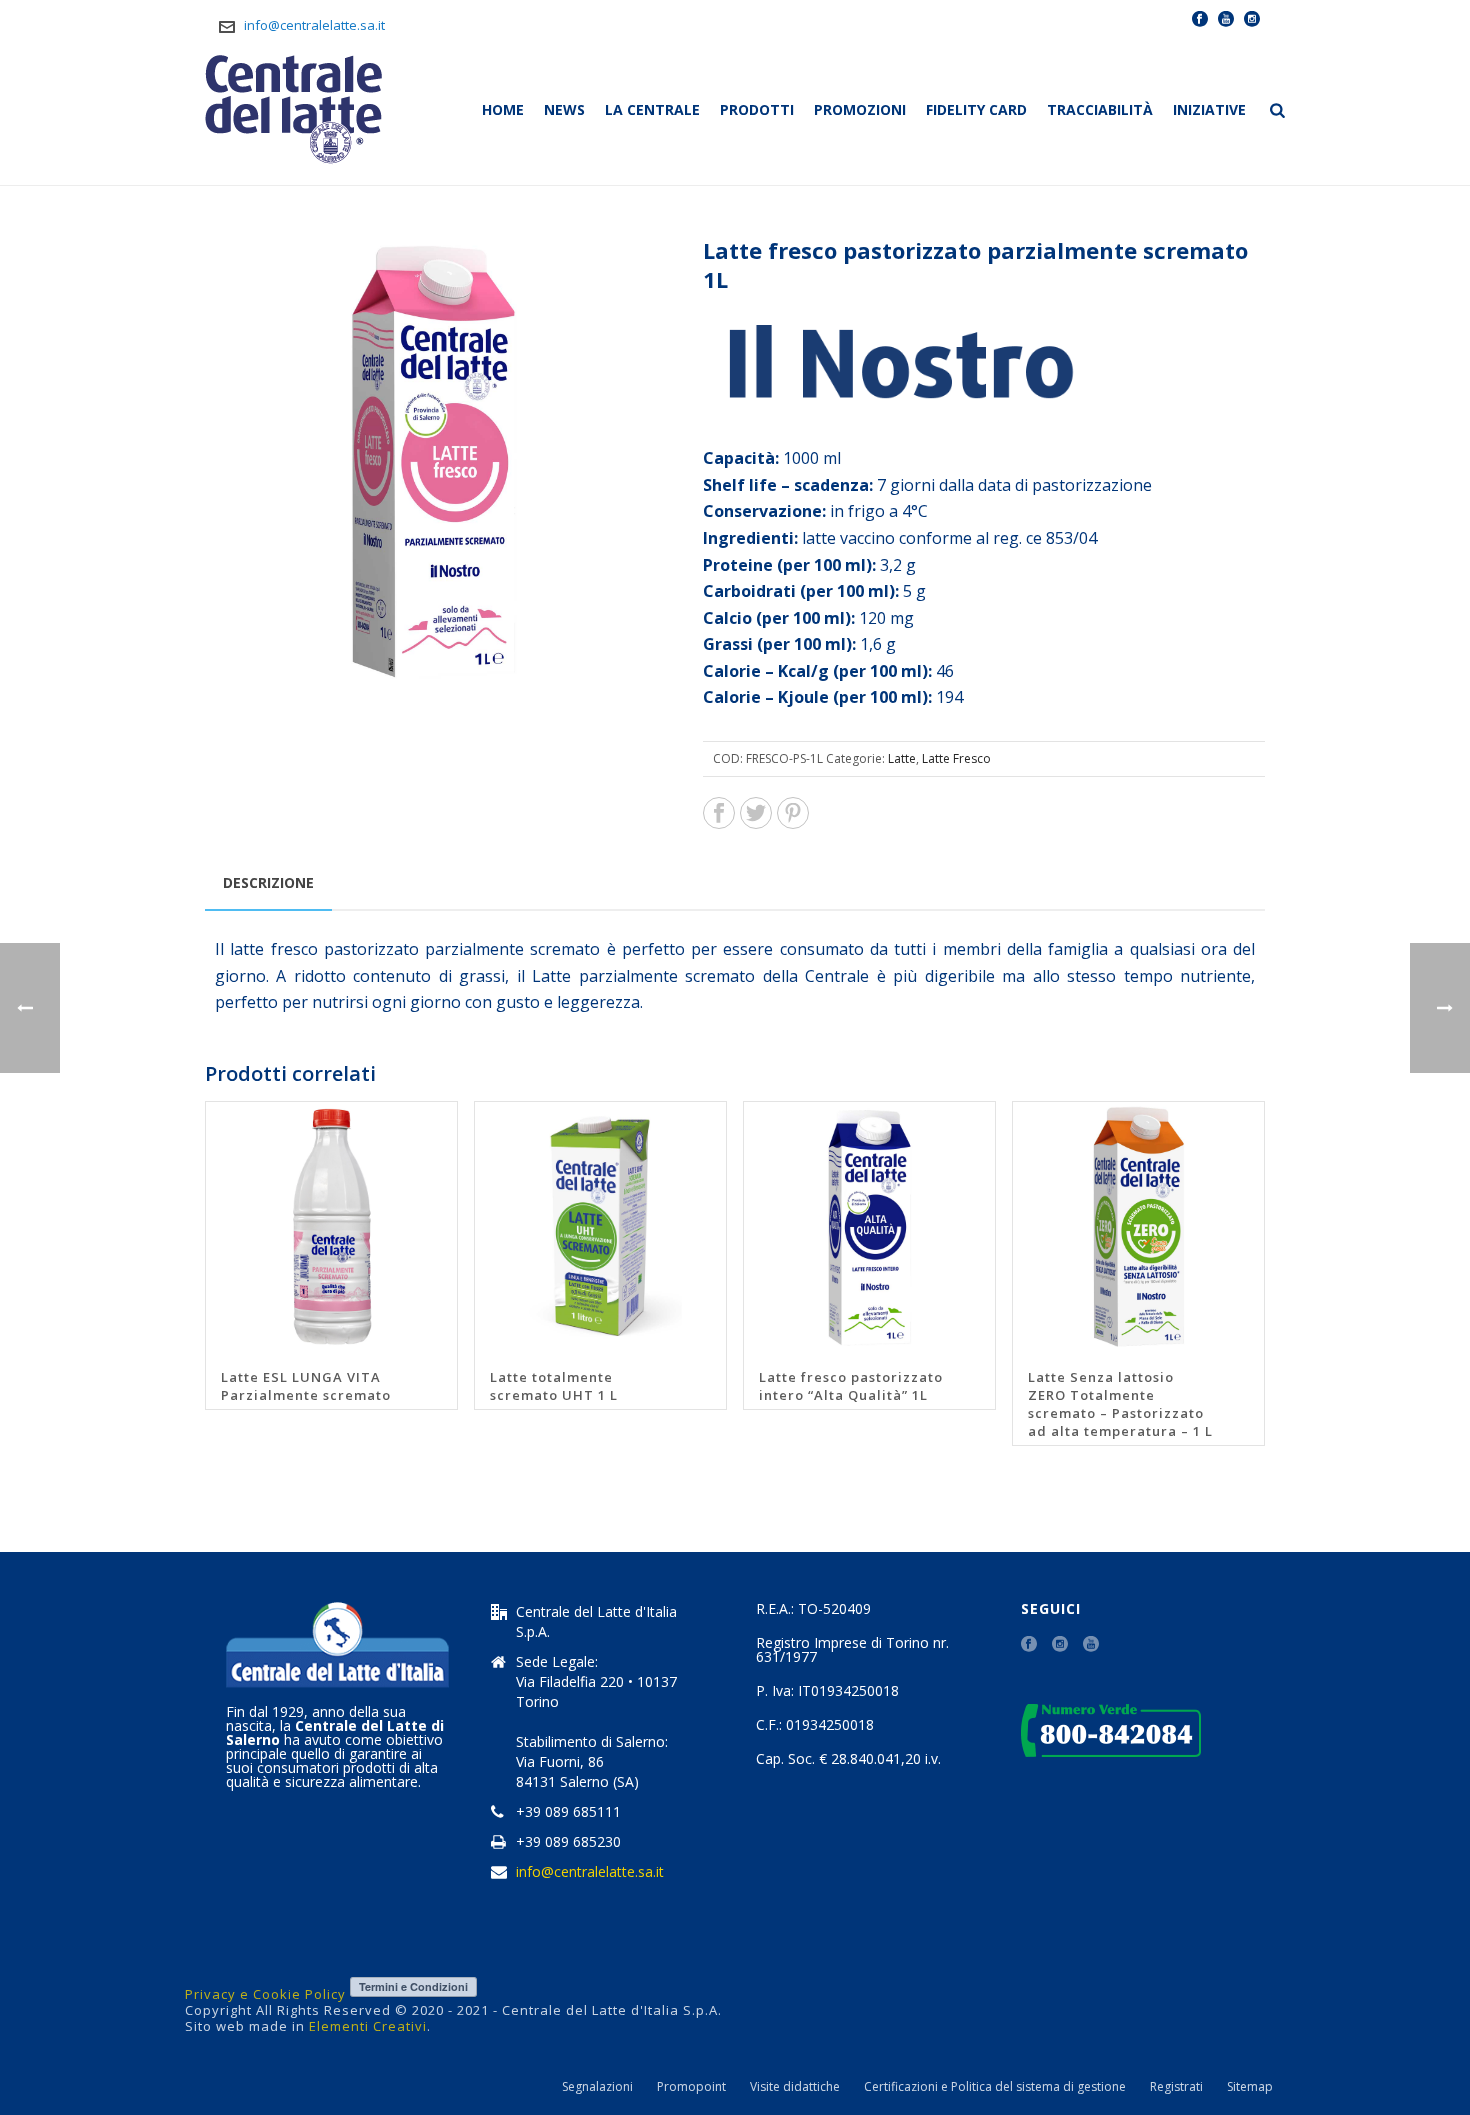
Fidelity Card (976, 109)
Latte (902, 758)
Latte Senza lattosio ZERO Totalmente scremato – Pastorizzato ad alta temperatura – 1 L (1120, 1404)
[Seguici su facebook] (1029, 1645)
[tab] (268, 883)
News (564, 109)
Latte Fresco (956, 758)
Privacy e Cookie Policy (265, 1994)
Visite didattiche (795, 2087)
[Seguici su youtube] (1091, 1645)
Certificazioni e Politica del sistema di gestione (995, 2087)
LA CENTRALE (652, 109)
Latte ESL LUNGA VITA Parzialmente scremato (306, 1386)
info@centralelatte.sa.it (314, 25)
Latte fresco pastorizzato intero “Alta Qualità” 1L (851, 1386)
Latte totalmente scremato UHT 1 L (554, 1386)
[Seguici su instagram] (1060, 1645)
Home (503, 109)
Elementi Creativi (368, 2026)
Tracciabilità (1100, 109)
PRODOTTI (757, 109)
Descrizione (268, 882)
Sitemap (1250, 2087)
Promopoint (691, 2087)
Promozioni (860, 109)
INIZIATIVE (1209, 109)
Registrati (1176, 2087)
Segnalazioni (597, 2087)
